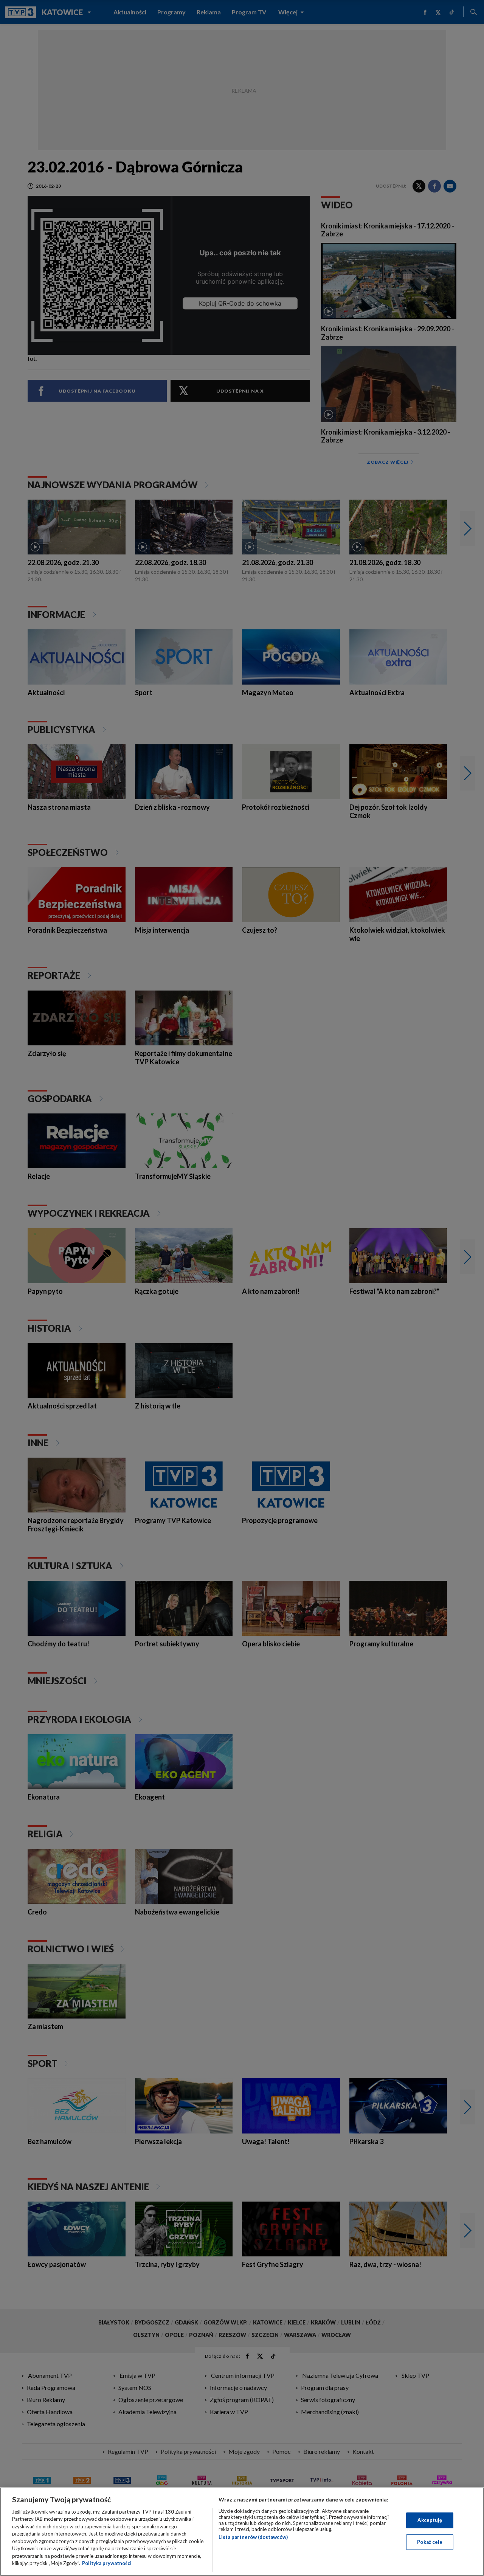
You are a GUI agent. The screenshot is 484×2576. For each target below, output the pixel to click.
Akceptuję (430, 2520)
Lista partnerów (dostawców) (253, 2537)
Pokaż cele (430, 2542)
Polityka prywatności (107, 2563)
